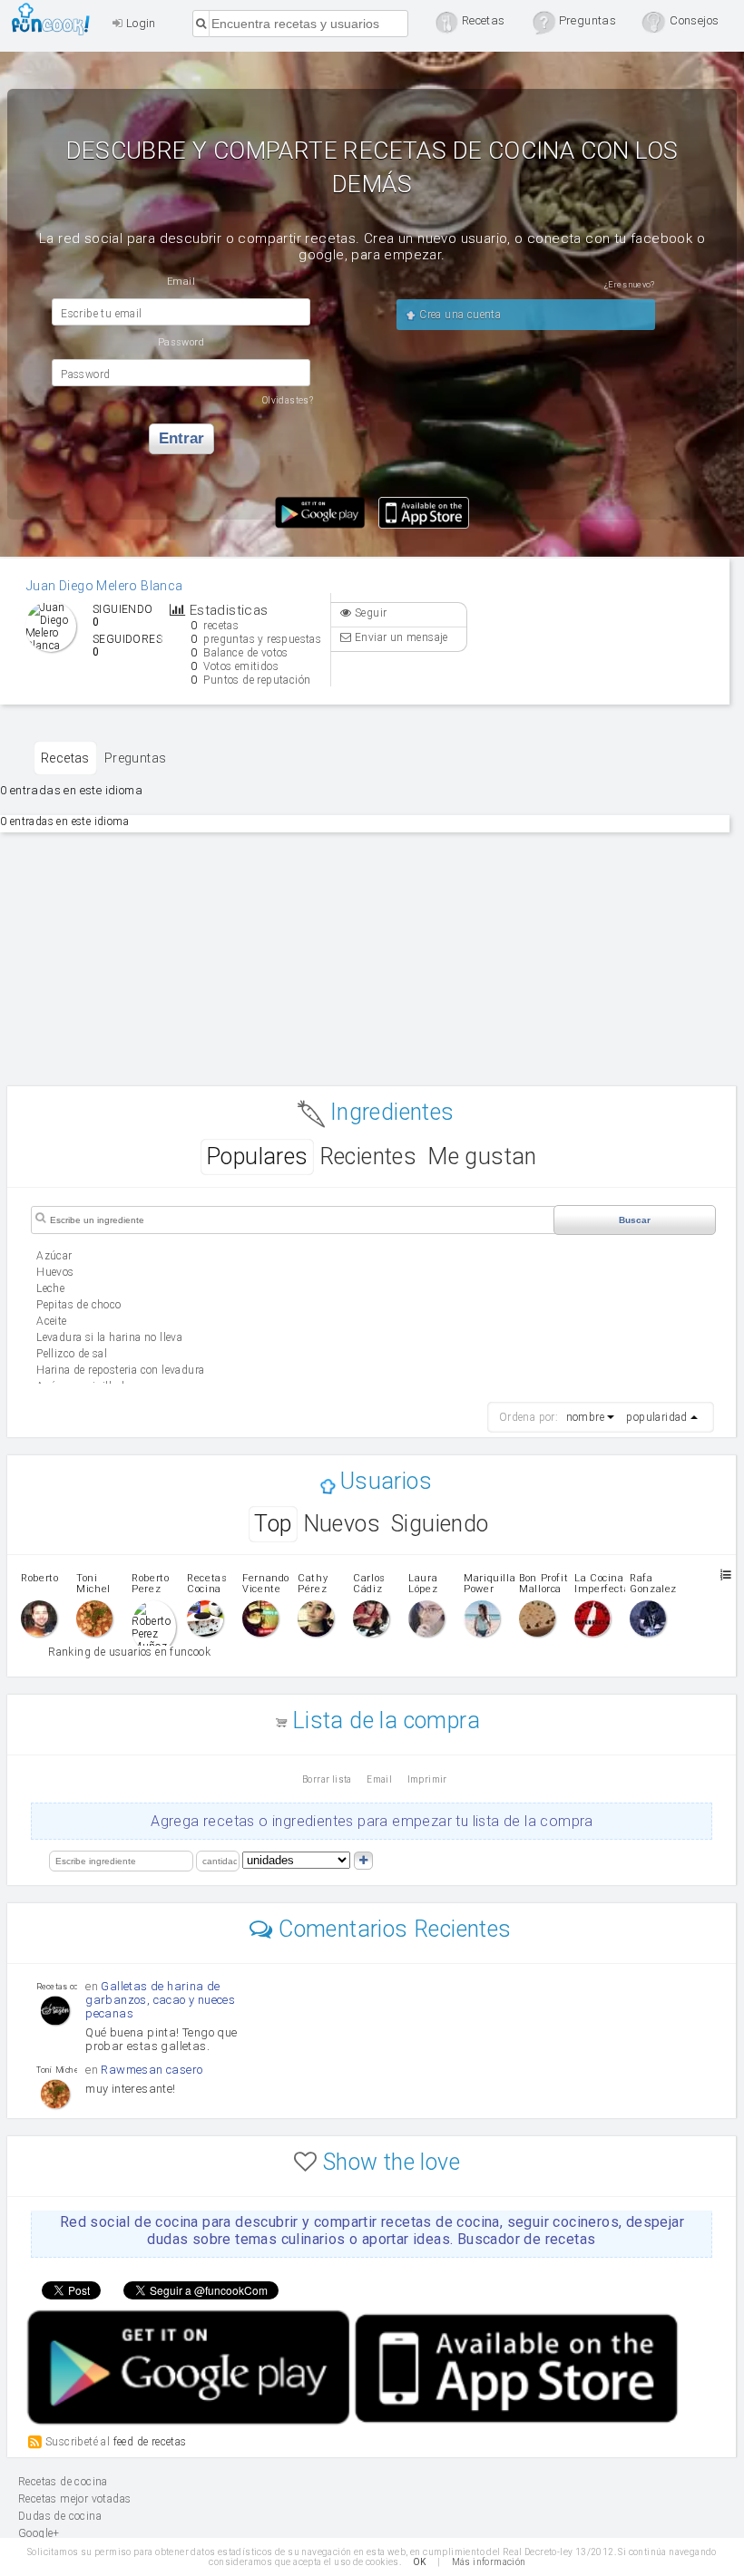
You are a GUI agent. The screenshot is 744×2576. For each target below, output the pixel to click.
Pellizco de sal (72, 1354)
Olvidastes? (288, 400)
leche (50, 1288)
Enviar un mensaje (400, 637)
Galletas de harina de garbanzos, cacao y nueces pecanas (160, 2000)
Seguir (370, 613)
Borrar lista (327, 1779)
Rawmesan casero (152, 2070)
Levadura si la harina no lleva (109, 1337)
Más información (489, 2562)
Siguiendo (440, 1524)
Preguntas (136, 758)
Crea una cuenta (459, 315)
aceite (51, 1321)
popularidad (656, 1417)
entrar (181, 438)
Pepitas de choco (78, 1305)
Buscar (635, 1220)
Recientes (368, 1157)
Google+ (39, 2533)
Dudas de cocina (60, 2516)
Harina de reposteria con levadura (120, 1370)
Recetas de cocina (56, 19)
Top (273, 1524)
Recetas (65, 758)
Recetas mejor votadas (74, 2499)
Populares (257, 1157)
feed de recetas (150, 2441)
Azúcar (54, 1256)
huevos (55, 1272)
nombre (585, 1417)
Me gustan (482, 1157)
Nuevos (342, 1524)
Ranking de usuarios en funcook (129, 1652)
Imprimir (427, 1779)
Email (379, 1779)
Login (139, 23)
